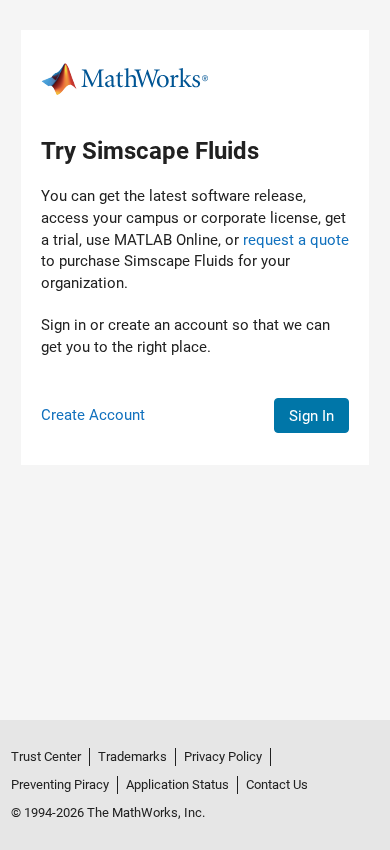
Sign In (311, 416)
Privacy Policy (223, 756)
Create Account (93, 415)
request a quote (296, 240)
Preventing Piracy (60, 784)
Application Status (177, 784)
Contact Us (277, 784)
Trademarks (132, 756)
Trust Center (46, 756)
